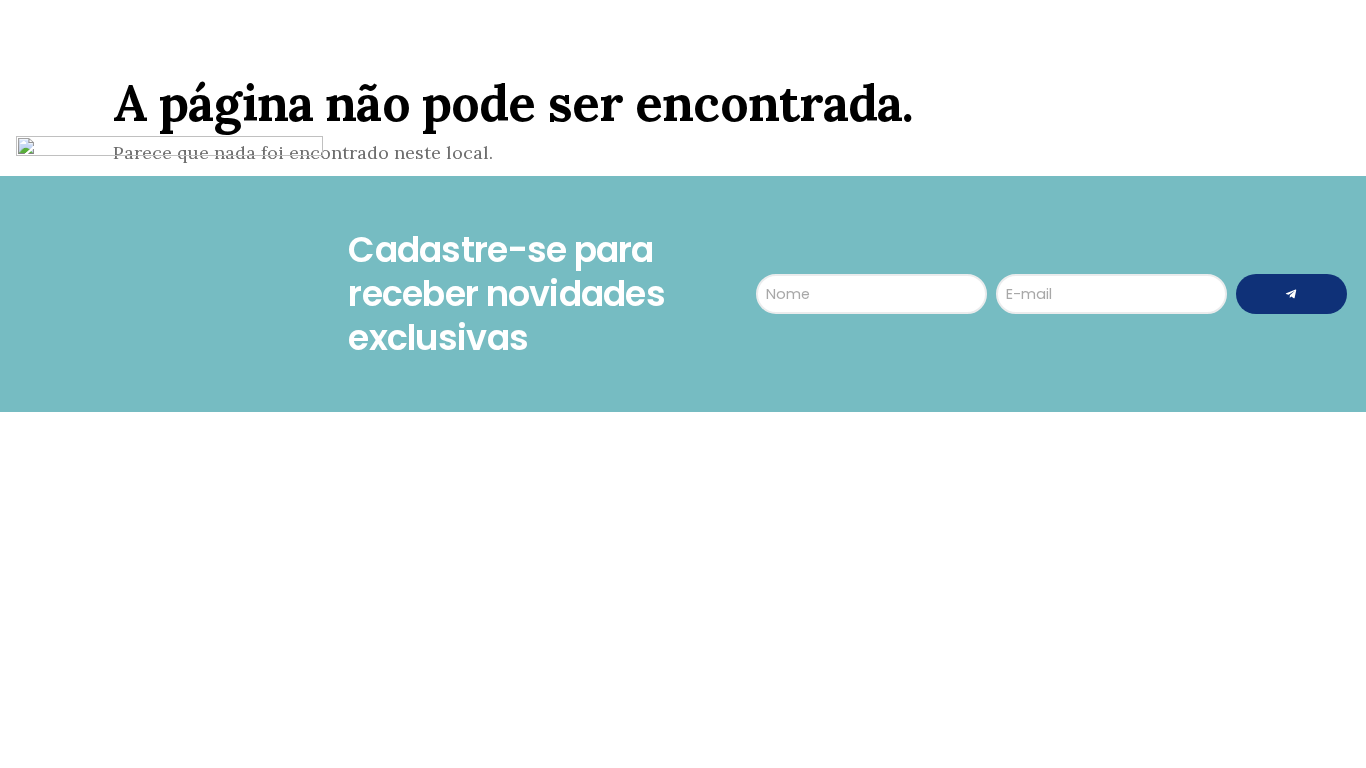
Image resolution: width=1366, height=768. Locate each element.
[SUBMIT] (1291, 294)
